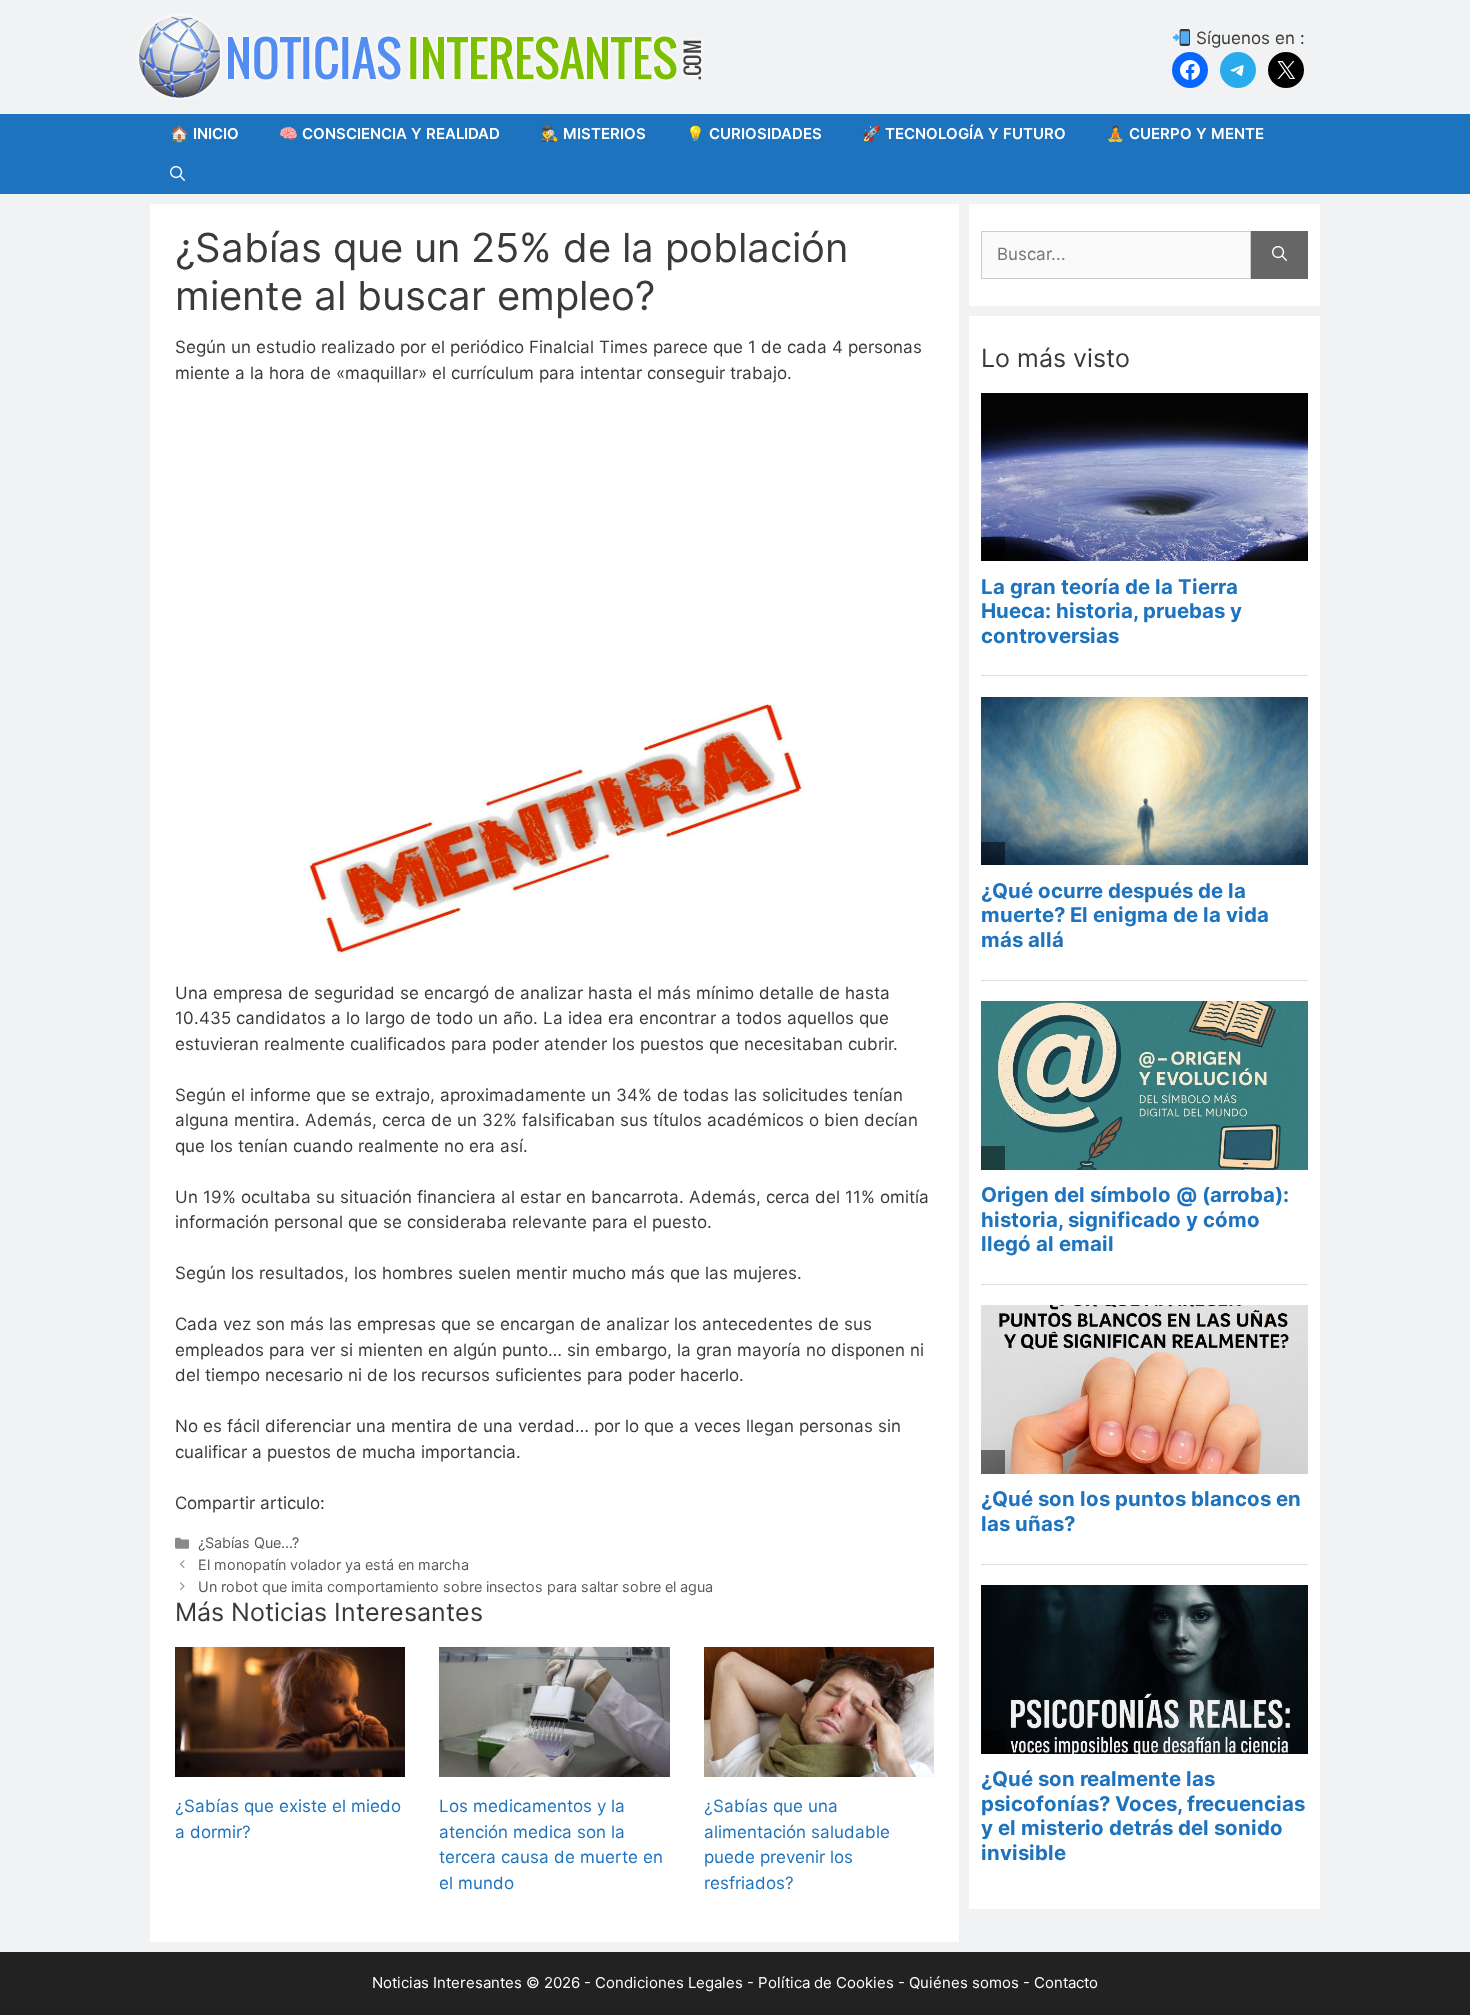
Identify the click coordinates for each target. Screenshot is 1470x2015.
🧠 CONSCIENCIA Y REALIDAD (389, 133)
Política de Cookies (826, 1982)
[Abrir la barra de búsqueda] (177, 174)
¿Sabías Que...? (248, 1542)
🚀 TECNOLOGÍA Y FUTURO (964, 133)
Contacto (1066, 1982)
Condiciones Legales (669, 1982)
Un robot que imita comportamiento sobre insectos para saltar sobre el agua (455, 1586)
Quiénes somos (964, 1982)
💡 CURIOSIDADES (754, 133)
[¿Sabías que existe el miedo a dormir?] (290, 1764)
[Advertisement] (554, 552)
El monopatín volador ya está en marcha (333, 1564)
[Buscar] (1279, 255)
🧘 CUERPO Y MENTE (1185, 133)
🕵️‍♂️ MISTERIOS (593, 133)
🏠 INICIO (204, 133)
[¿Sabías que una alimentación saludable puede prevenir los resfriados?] (819, 1764)
